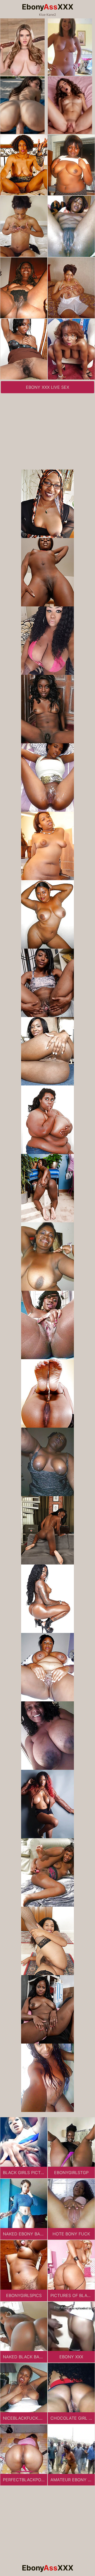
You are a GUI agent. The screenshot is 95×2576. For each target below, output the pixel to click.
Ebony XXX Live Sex (47, 387)
